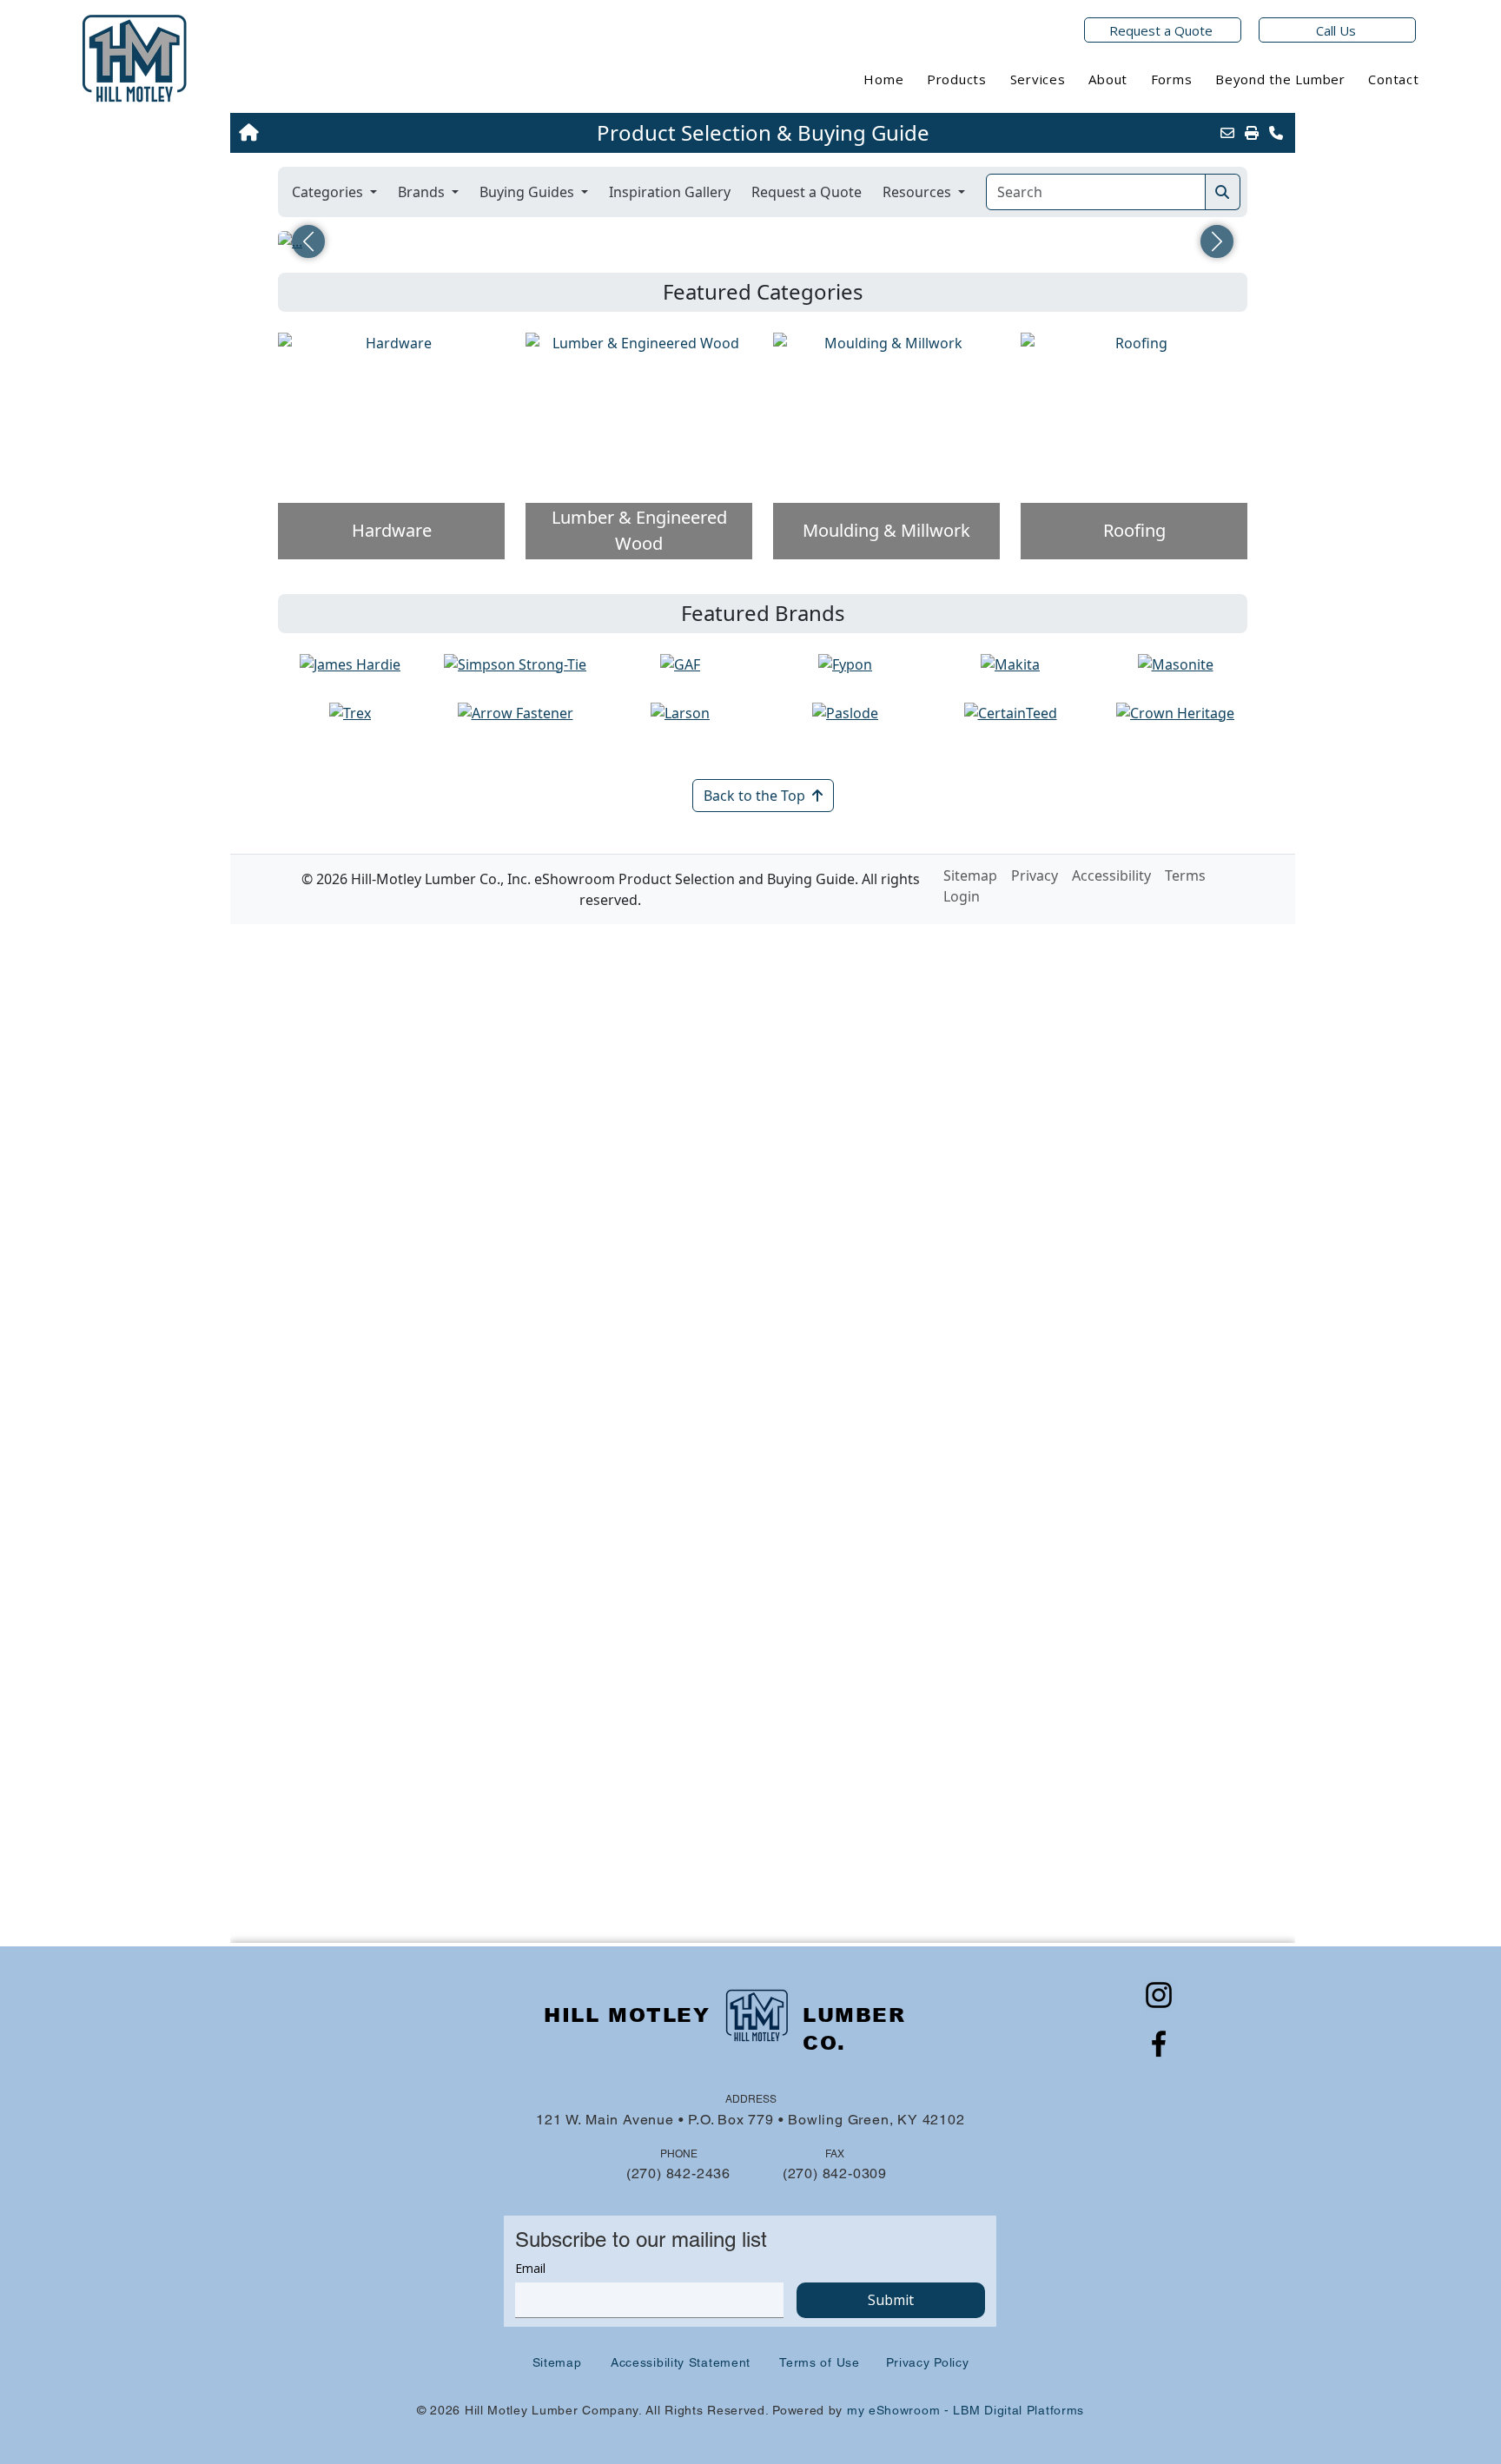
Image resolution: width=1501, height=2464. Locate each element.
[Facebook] (1159, 2044)
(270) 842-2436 (678, 2173)
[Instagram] (1159, 1995)
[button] (957, 79)
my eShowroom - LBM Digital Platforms (965, 2410)
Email (530, 2268)
